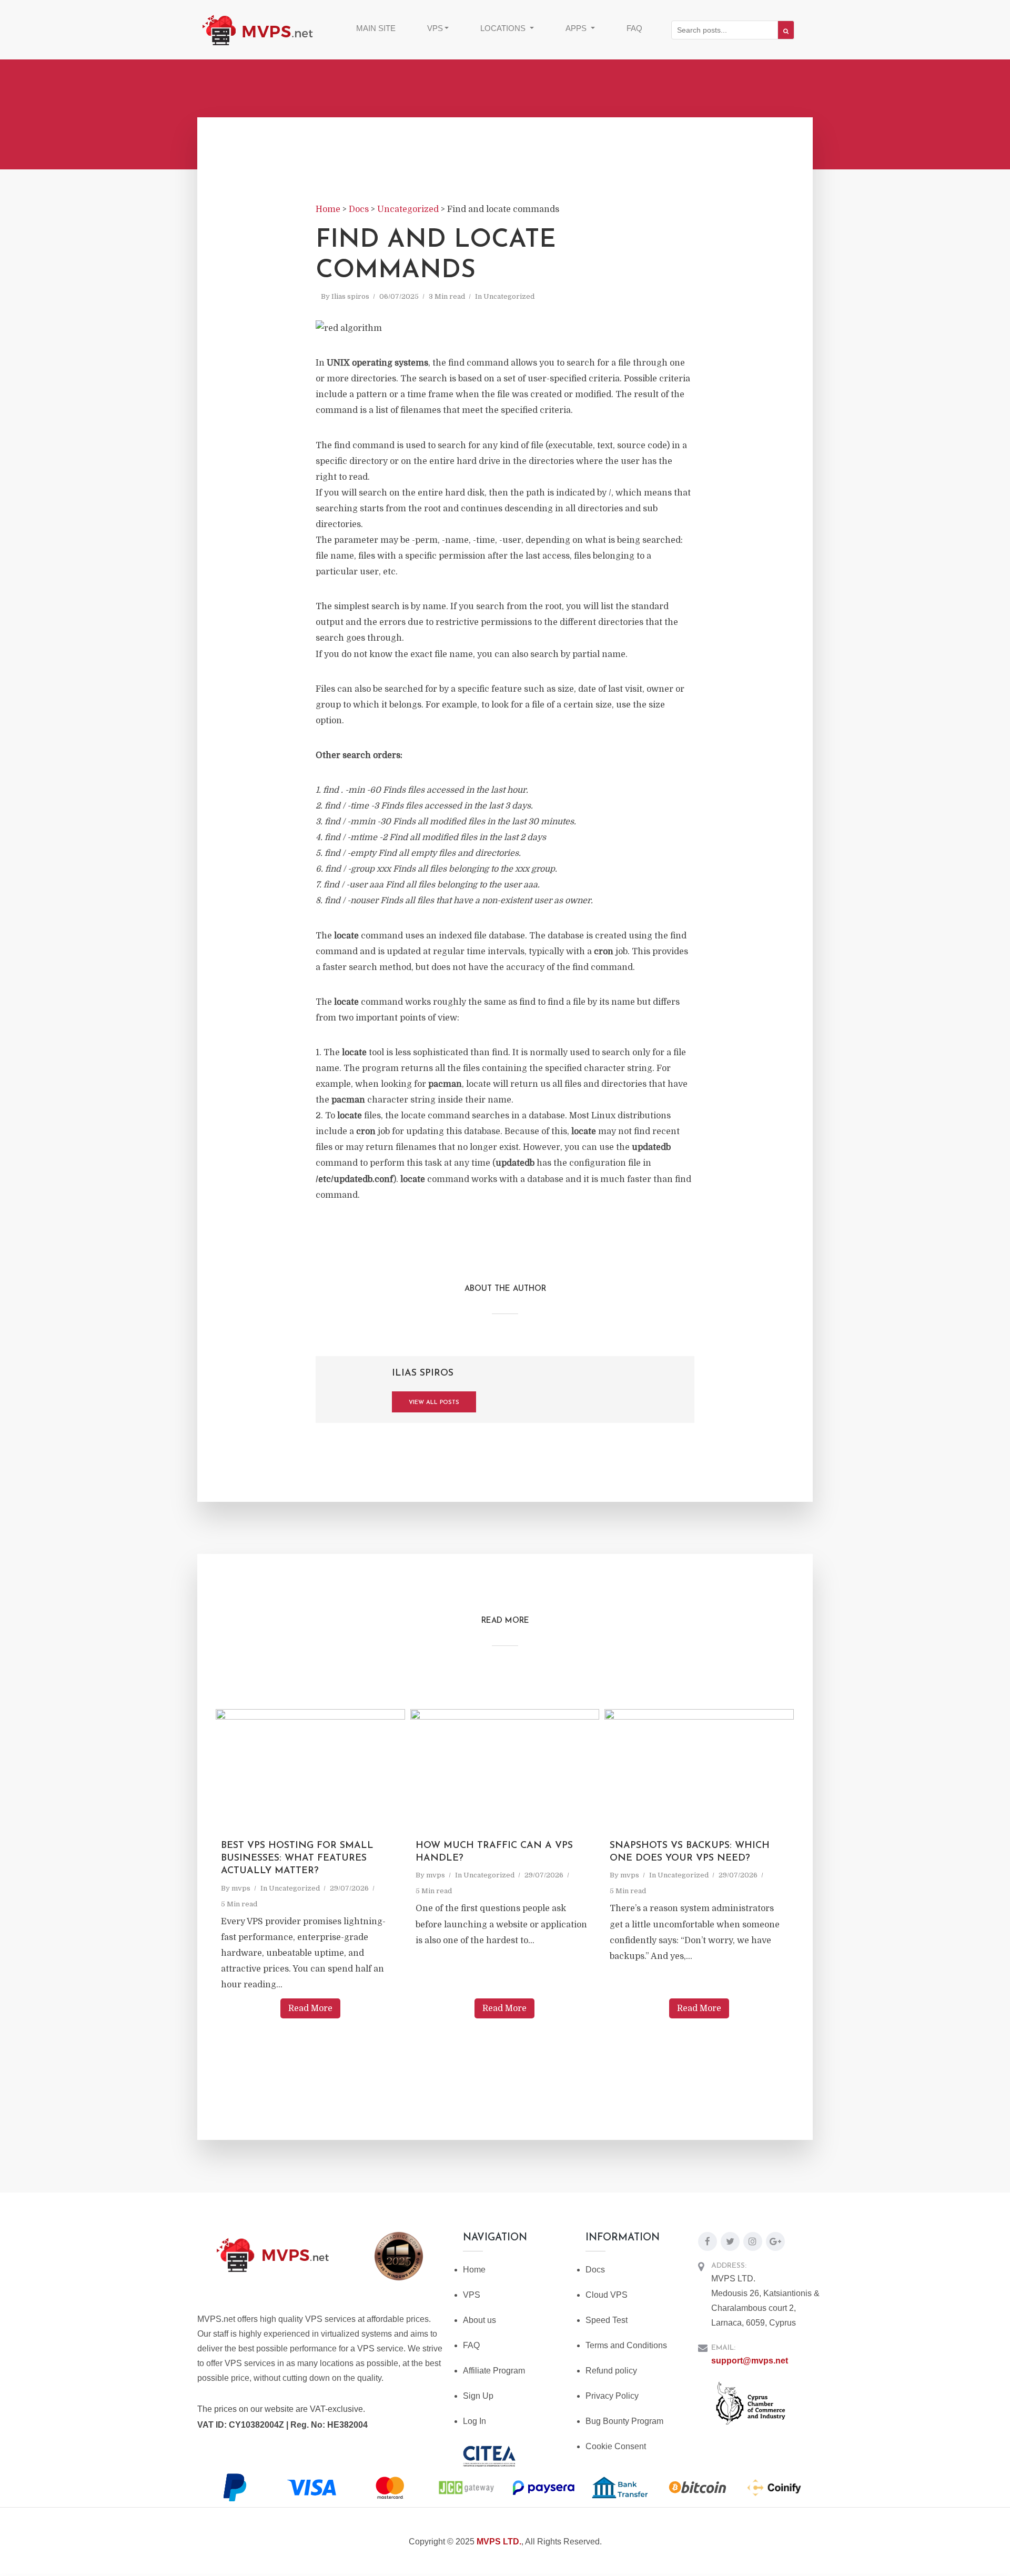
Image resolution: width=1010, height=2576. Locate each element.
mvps (241, 1888)
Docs (595, 2270)
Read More (310, 2008)
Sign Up (478, 2396)
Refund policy (611, 2371)
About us (479, 2320)
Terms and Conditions (626, 2345)
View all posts (434, 1403)
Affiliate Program (494, 2371)
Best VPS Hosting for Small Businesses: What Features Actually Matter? (297, 1859)
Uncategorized (509, 296)
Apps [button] (577, 28)
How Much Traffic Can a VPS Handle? (494, 1852)
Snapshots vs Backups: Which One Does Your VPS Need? (690, 1852)
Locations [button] (504, 28)
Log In (474, 2421)
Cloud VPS (607, 2295)
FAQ (634, 28)
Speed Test (607, 2320)
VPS (472, 2295)
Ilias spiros (350, 296)
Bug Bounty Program (624, 2421)
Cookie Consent (616, 2446)
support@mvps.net (750, 2361)
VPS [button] (435, 28)
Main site (376, 28)
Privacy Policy (612, 2396)
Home (474, 2270)
